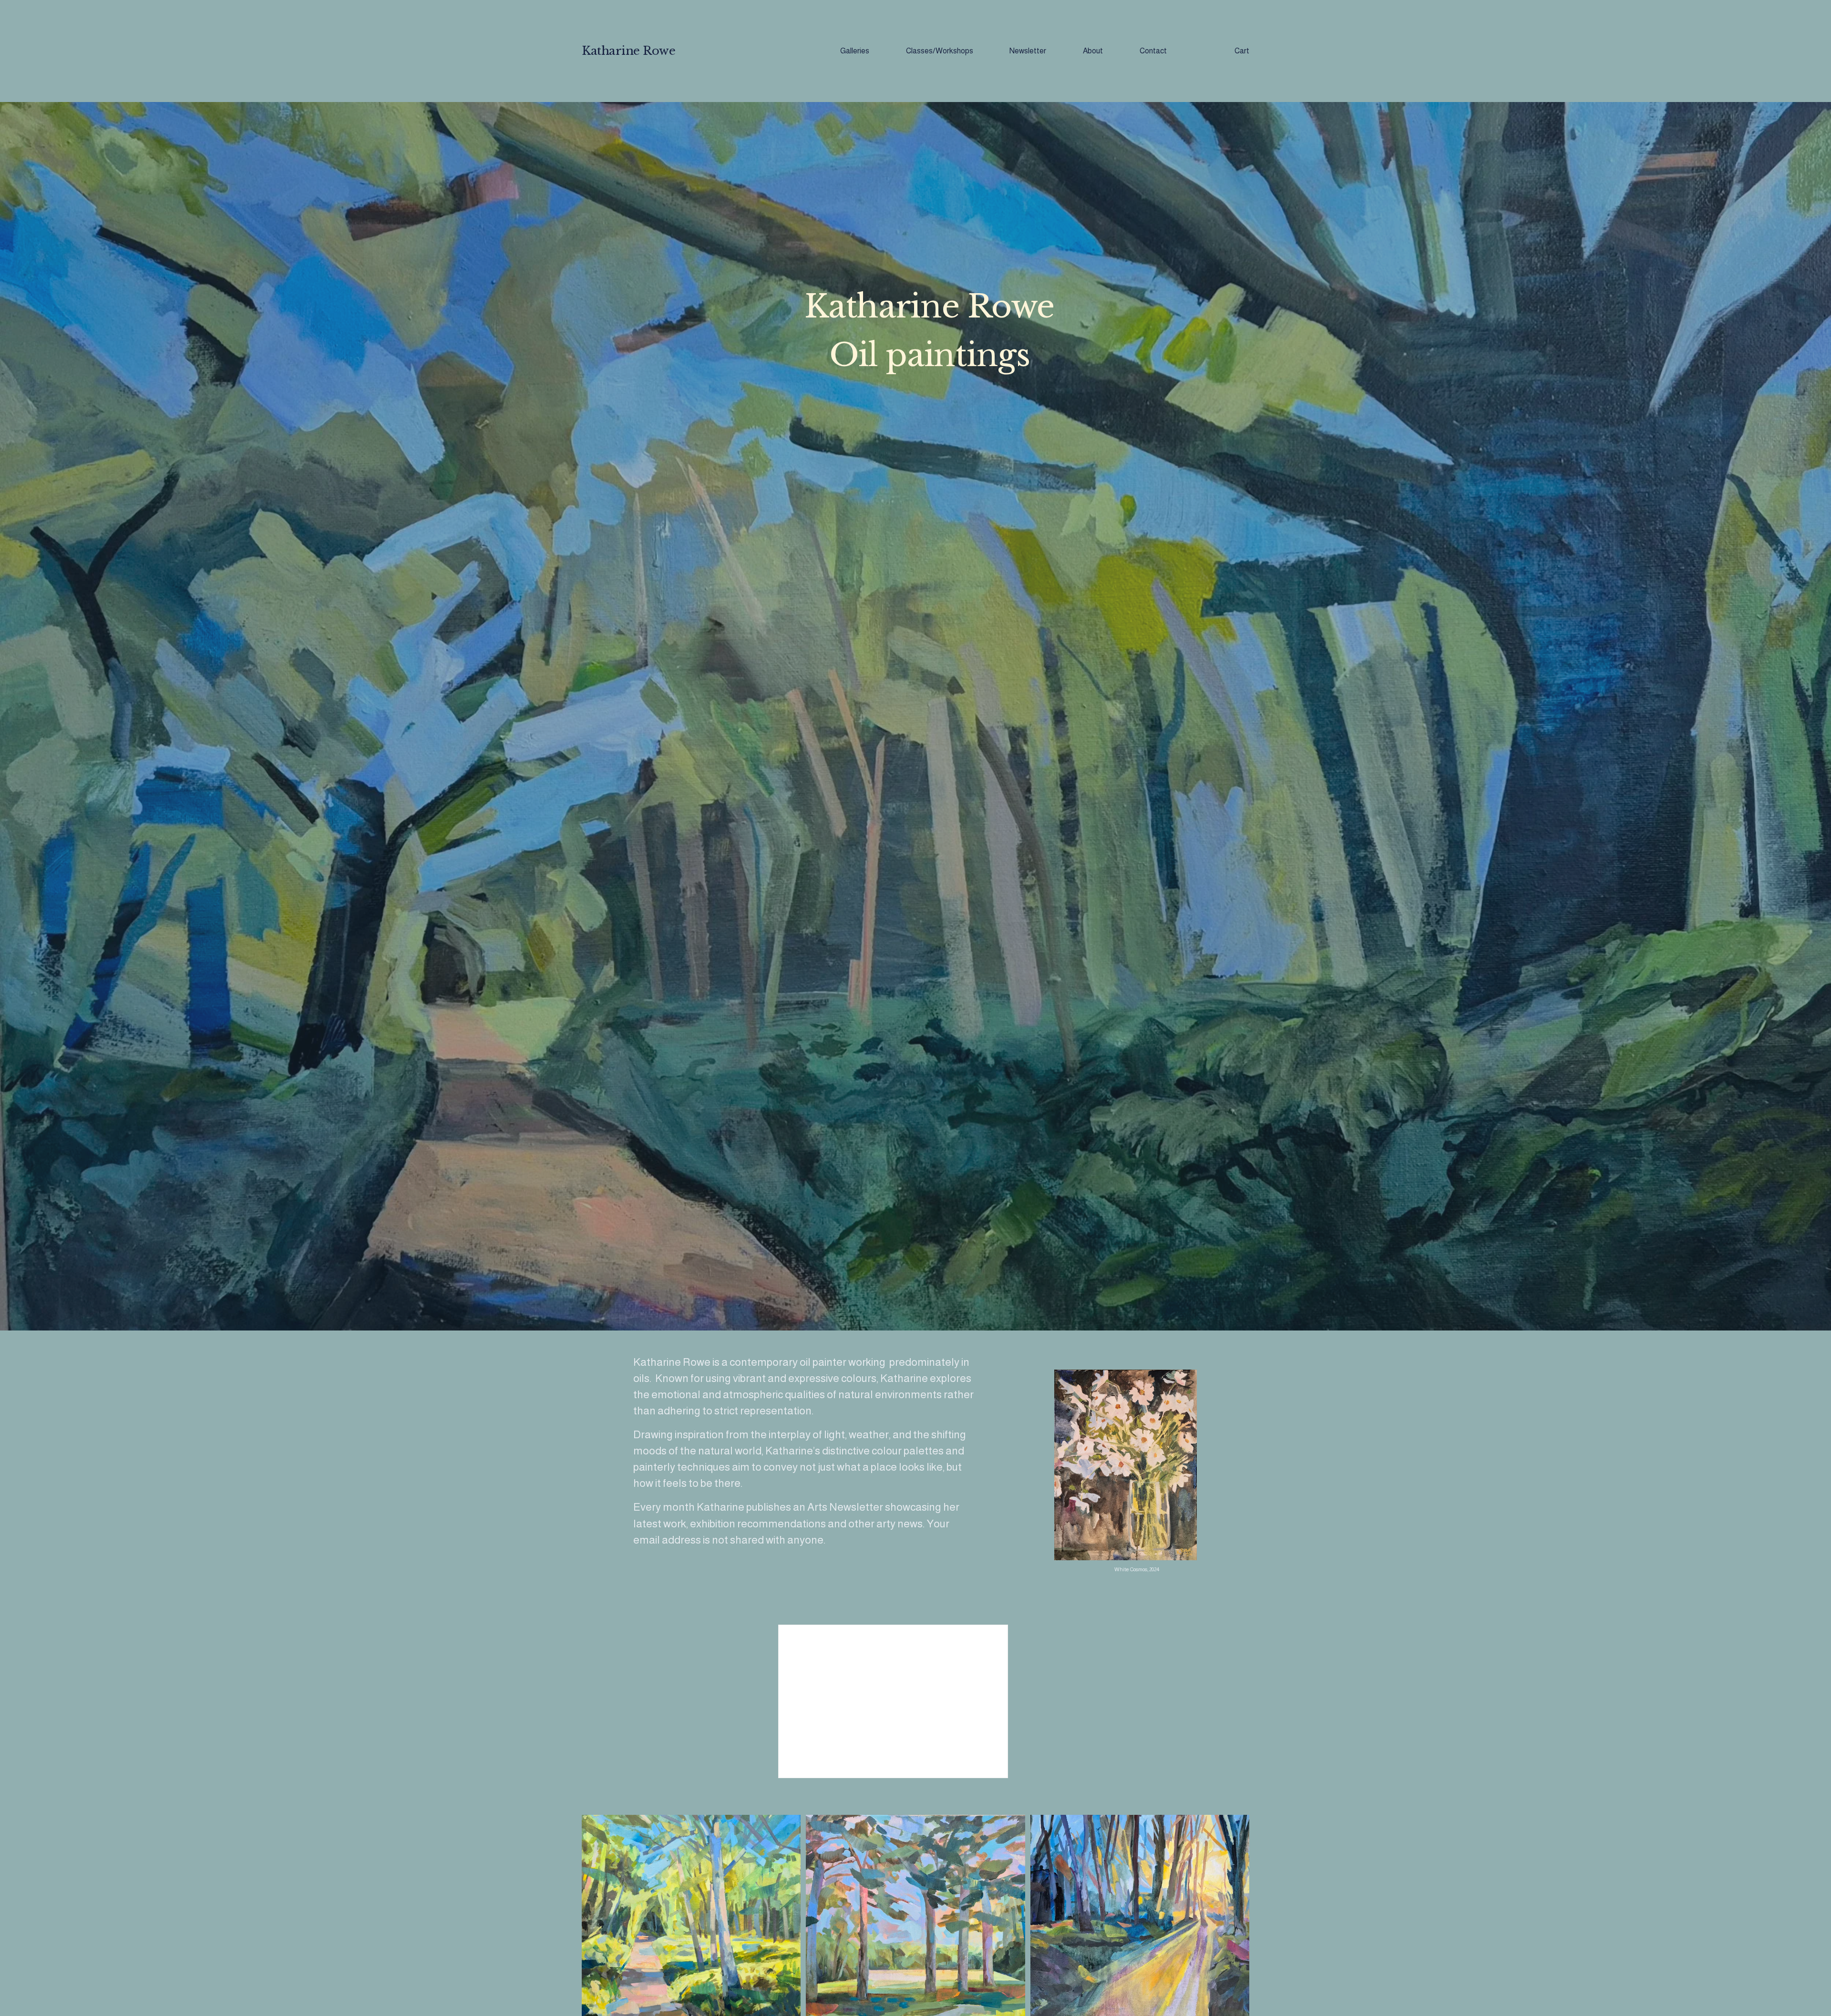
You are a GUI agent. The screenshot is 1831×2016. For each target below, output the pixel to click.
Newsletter (1028, 51)
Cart (1242, 51)
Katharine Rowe (628, 51)
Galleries (855, 51)
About (1093, 51)
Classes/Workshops (940, 51)
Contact (1153, 51)
